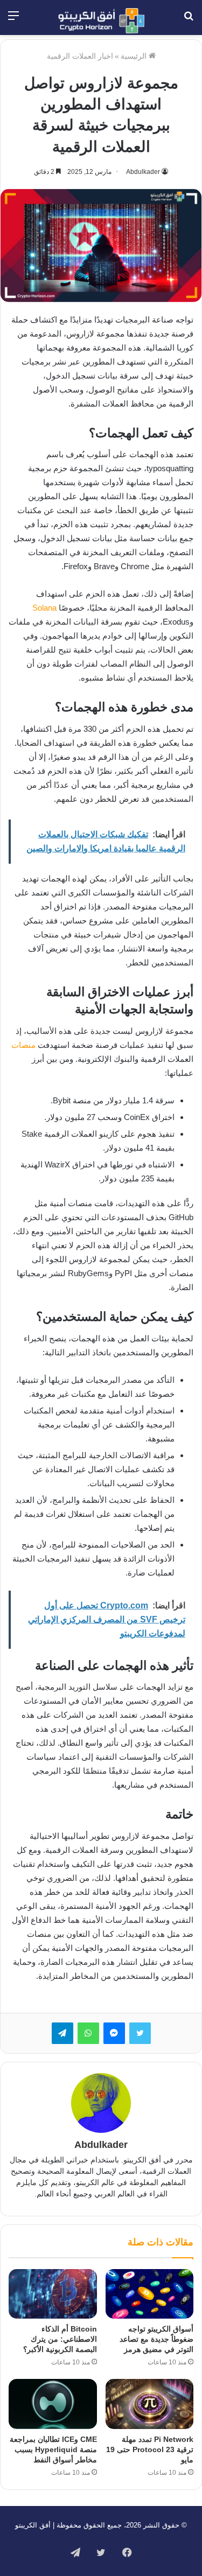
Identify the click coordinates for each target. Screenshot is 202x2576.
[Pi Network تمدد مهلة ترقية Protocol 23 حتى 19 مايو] (150, 2404)
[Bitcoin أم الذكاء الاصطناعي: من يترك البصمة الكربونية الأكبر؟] (53, 2294)
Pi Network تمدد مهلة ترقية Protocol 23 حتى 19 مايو (150, 2449)
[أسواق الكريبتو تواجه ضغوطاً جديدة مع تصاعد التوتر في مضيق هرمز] (150, 2294)
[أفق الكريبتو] (101, 21)
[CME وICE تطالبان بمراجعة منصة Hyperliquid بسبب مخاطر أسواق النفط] (53, 2404)
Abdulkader (143, 172)
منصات (23, 1045)
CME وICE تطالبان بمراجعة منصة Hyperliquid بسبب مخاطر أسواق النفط (53, 2449)
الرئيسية (135, 56)
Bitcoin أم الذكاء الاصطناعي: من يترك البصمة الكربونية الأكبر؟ (60, 2339)
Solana (44, 608)
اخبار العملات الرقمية (80, 56)
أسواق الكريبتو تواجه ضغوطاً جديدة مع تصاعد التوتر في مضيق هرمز (156, 2339)
